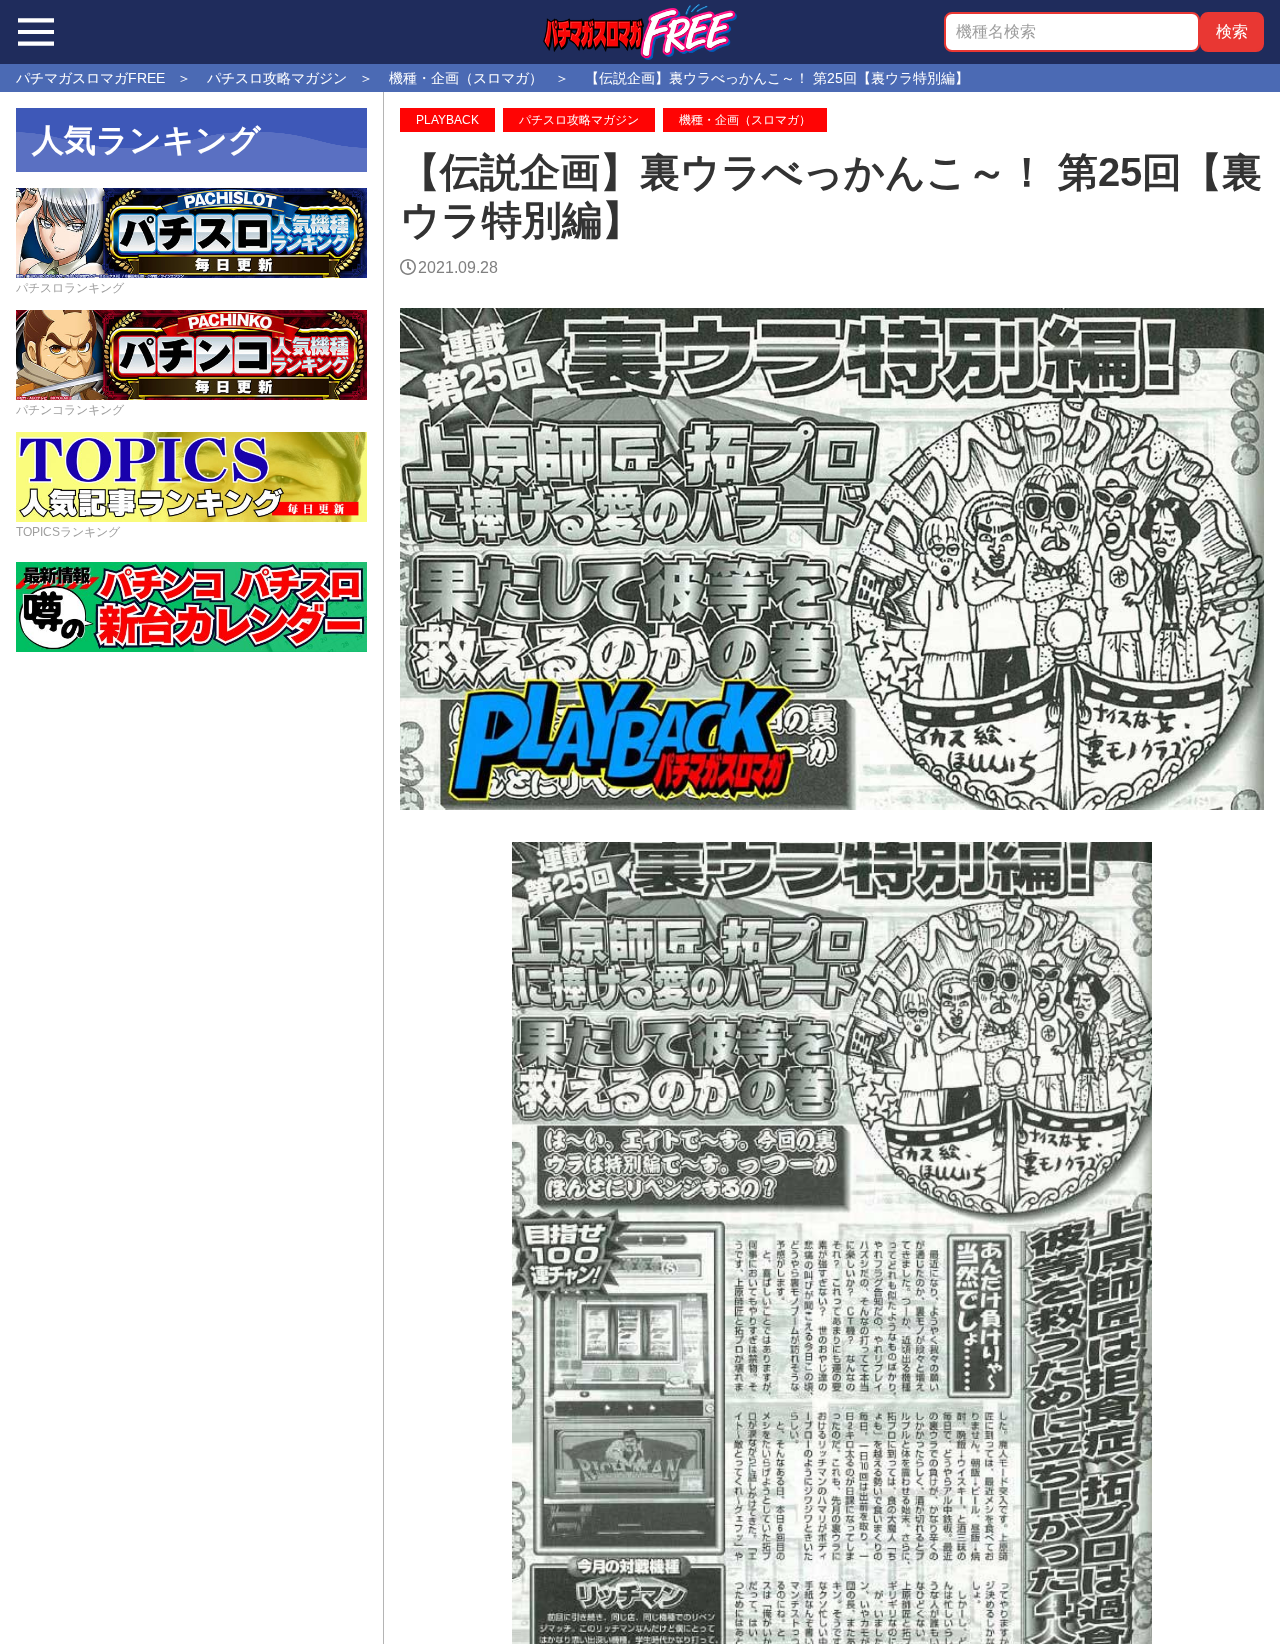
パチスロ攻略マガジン (579, 120)
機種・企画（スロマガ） (745, 120)
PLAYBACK (447, 120)
